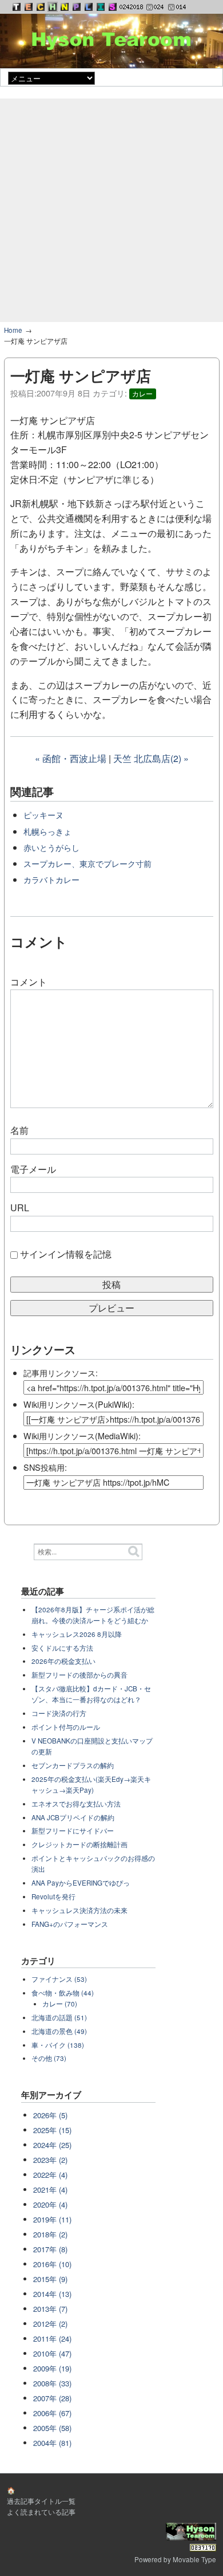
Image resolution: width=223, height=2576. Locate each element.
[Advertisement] (111, 210)
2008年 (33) (52, 2383)
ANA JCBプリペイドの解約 (73, 1817)
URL (20, 1207)
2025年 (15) (52, 2130)
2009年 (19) (52, 2368)
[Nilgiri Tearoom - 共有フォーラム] (65, 7)
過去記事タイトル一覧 (41, 2501)
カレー (142, 394)
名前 (19, 1130)
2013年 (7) (50, 2309)
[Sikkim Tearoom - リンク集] (113, 7)
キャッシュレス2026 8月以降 (77, 1634)
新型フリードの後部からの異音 (79, 1675)
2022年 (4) (50, 2175)
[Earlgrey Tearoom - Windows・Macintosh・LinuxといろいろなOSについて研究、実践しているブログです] (29, 7)
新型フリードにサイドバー (73, 1831)
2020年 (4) (50, 2204)
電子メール (33, 1169)
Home (13, 330)
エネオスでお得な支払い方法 (76, 1804)
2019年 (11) (52, 2219)
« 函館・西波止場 (71, 758)
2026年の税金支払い (63, 1661)
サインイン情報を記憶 (66, 1254)
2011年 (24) (52, 2339)
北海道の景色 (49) (59, 2031)
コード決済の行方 (59, 1713)
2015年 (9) (50, 2279)
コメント (29, 982)
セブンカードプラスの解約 (73, 1765)
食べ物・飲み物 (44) (63, 1993)
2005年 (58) (52, 2428)
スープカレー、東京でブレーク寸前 (87, 863)
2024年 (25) (52, 2145)
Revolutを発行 (53, 1896)
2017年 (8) (50, 2249)
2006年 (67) (52, 2413)
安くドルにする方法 (62, 1648)
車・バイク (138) (58, 2045)
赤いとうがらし (51, 847)
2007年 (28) (52, 2398)
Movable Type (194, 2559)
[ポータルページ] (17, 7)
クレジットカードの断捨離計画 (79, 1844)
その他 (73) (49, 2058)
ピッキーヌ (43, 814)
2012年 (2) (50, 2324)
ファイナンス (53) (59, 1979)
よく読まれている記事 (41, 2512)
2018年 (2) (50, 2234)
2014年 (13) (52, 2294)
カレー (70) (60, 2004)
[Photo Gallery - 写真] (77, 7)
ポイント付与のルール (66, 1727)
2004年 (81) (52, 2443)
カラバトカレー (51, 879)
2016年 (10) (52, 2264)
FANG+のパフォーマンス (70, 1924)
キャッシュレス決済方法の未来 (79, 1910)
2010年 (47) (52, 2353)
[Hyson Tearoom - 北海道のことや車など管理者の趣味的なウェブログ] (53, 7)
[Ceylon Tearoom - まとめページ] (41, 7)
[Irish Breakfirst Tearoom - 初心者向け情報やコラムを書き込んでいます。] (101, 7)
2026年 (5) (50, 2115)
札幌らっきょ (47, 831)
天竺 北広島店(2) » (151, 758)
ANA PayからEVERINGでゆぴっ (81, 1883)
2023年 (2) (50, 2160)
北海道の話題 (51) (59, 2017)
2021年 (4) (50, 2190)
